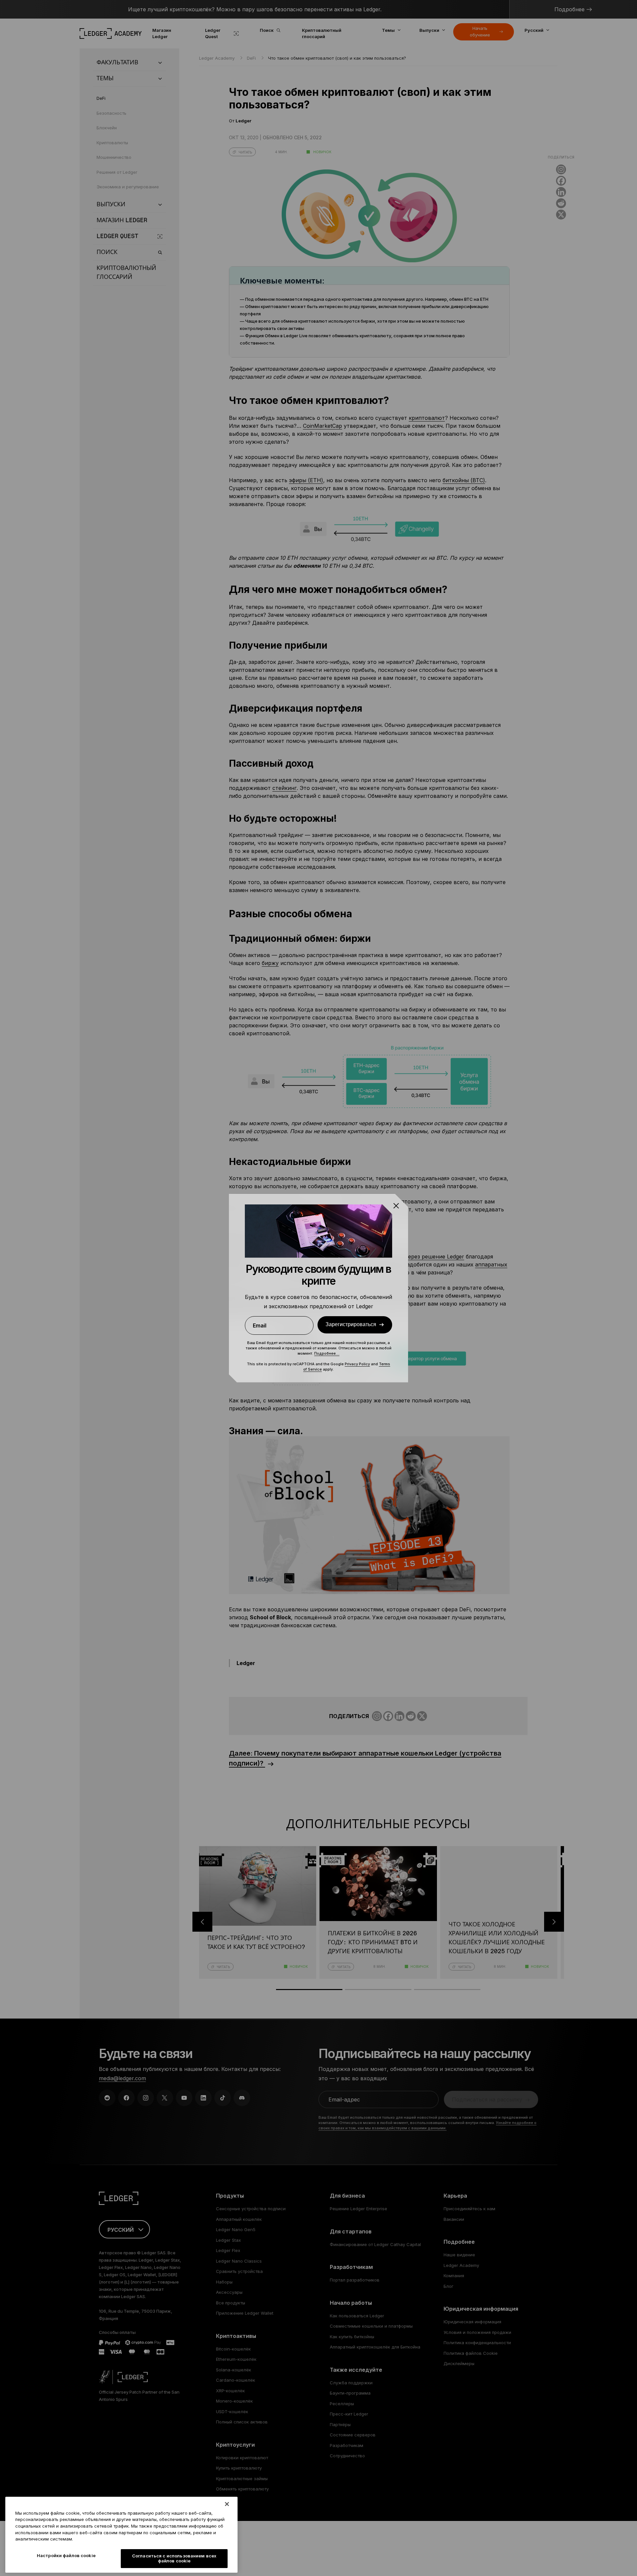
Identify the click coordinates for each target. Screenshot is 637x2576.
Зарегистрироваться (351, 1324)
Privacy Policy (357, 1364)
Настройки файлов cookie (66, 2555)
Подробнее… (327, 1353)
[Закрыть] (227, 2504)
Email (260, 1325)
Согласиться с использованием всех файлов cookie (174, 2558)
